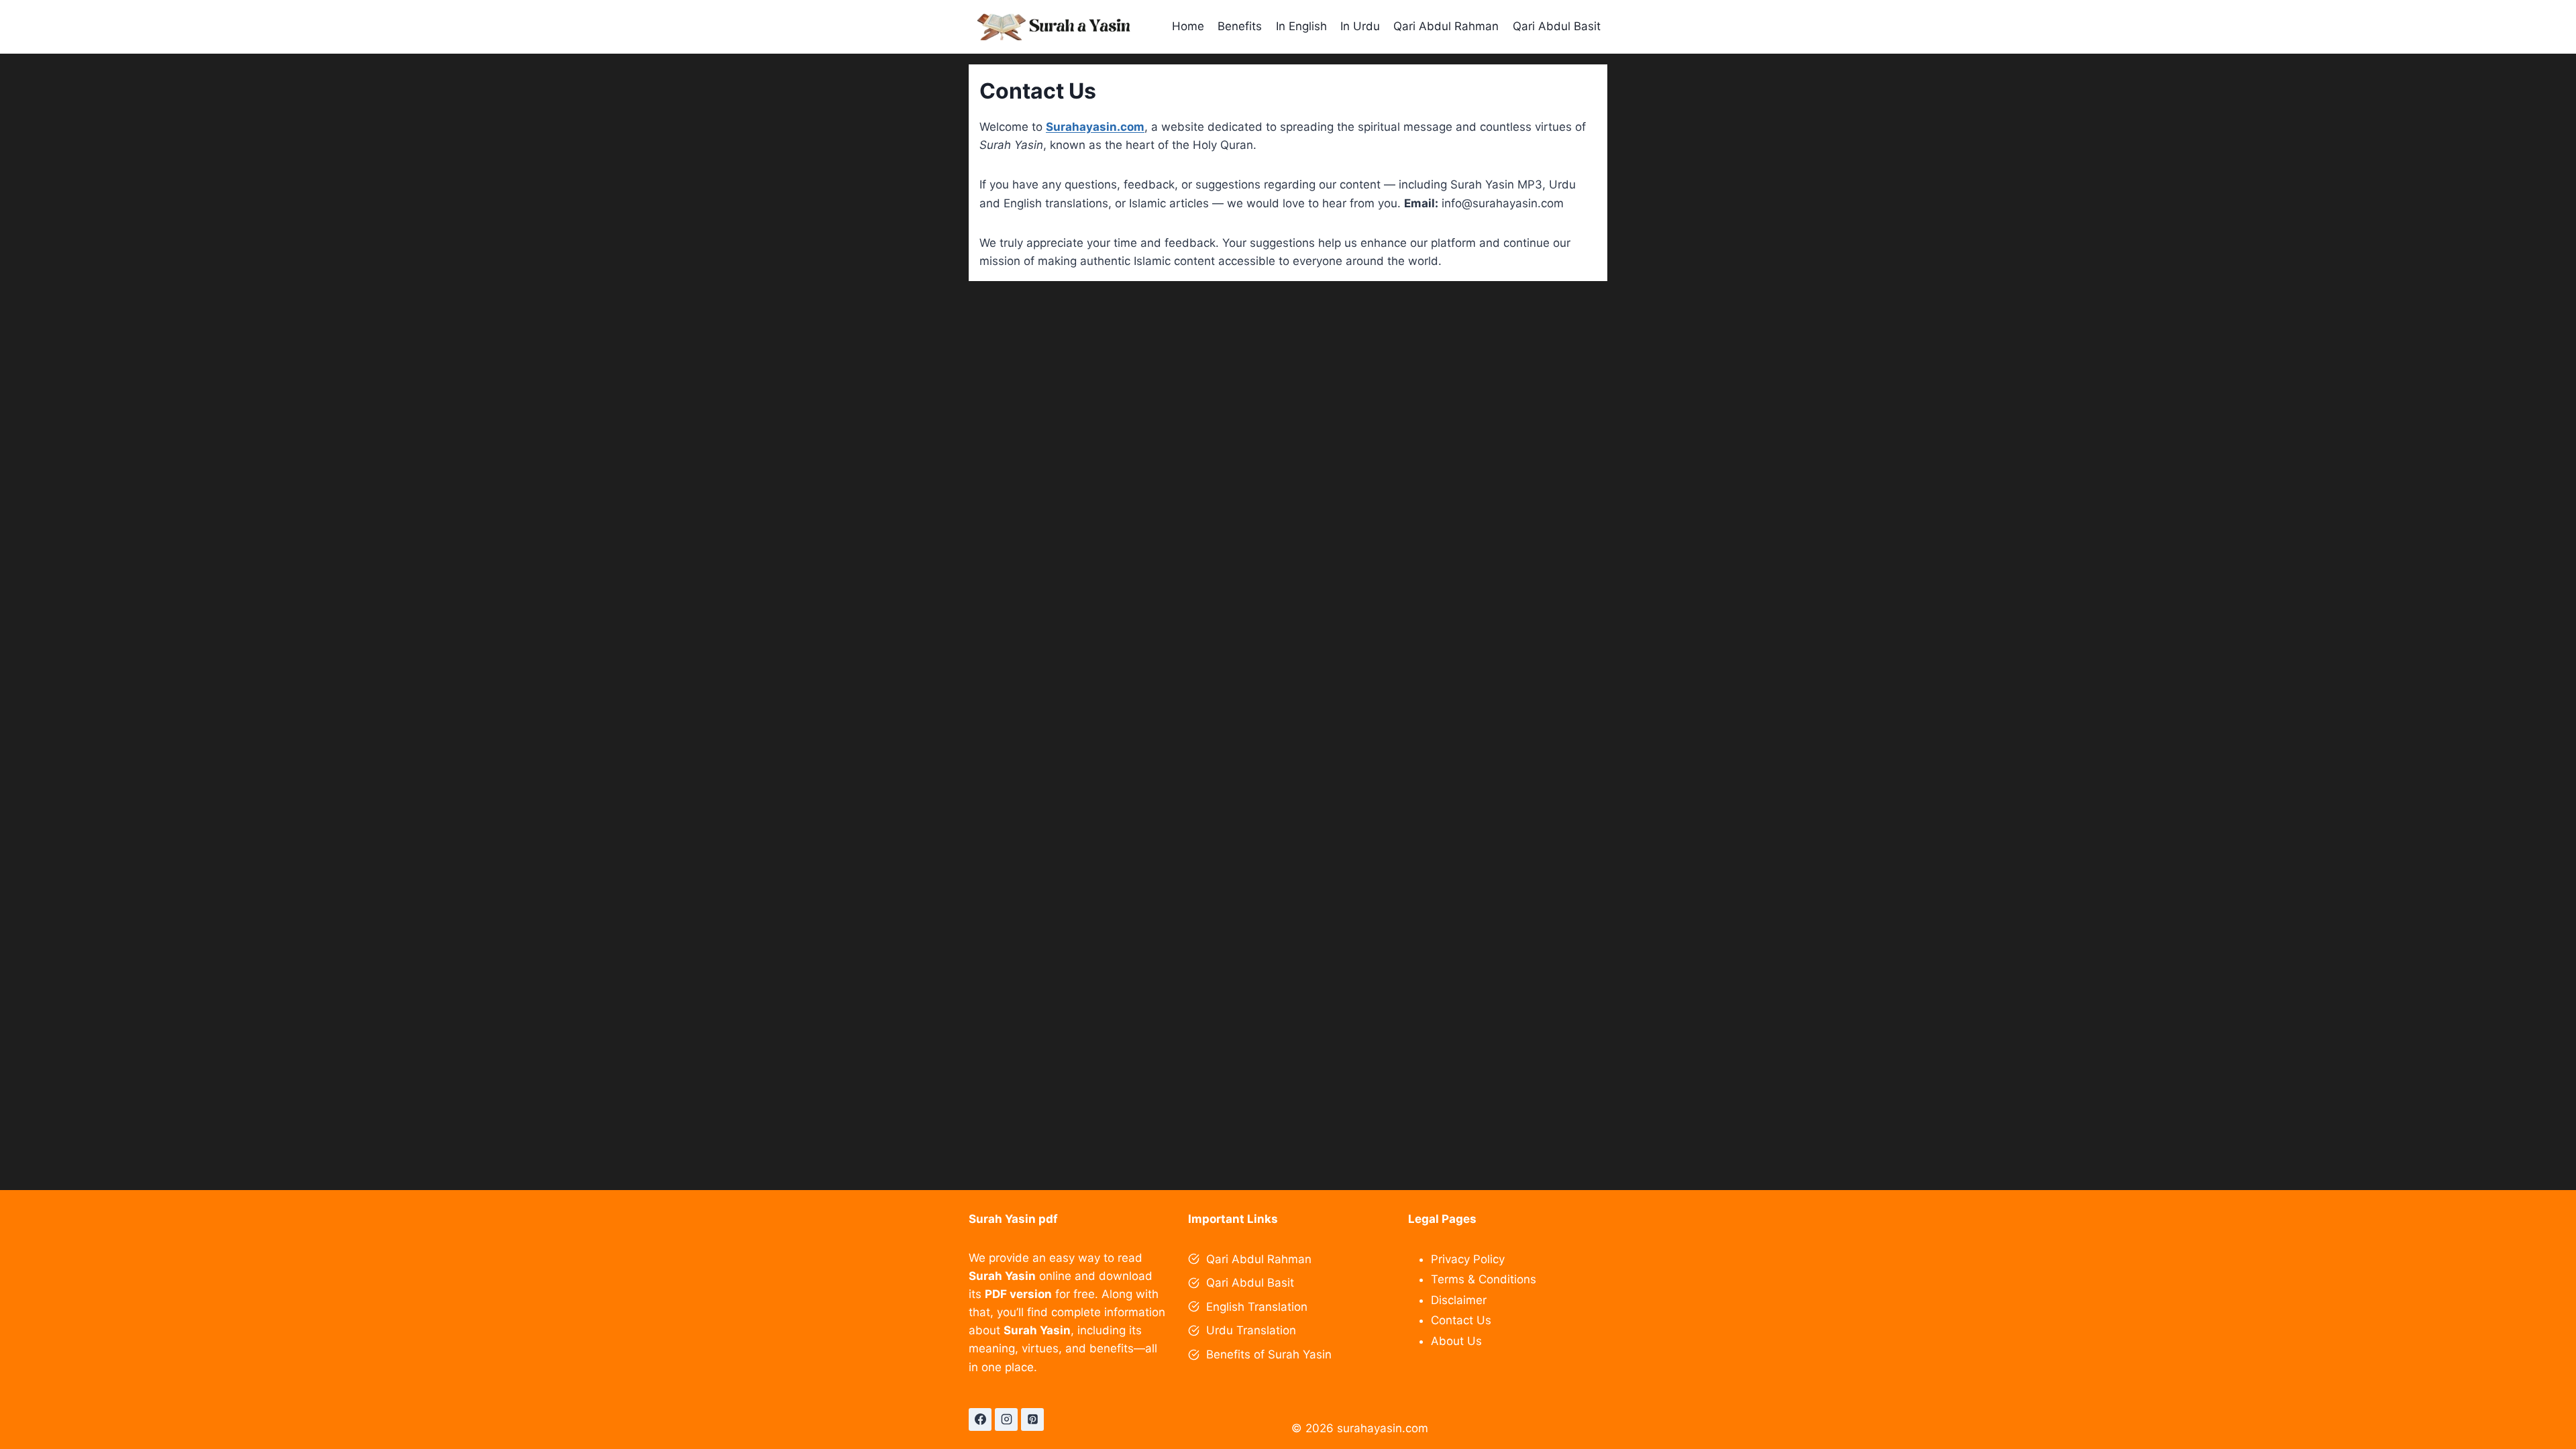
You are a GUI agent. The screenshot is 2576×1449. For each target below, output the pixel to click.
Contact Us (1461, 1320)
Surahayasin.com (1095, 127)
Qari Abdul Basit (1557, 26)
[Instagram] (1006, 1419)
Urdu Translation (1251, 1330)
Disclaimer (1459, 1300)
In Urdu (1360, 26)
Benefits (1240, 26)
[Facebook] (980, 1419)
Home (1188, 26)
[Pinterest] (1032, 1419)
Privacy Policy (1468, 1259)
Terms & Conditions (1484, 1279)
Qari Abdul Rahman (1446, 26)
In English (1301, 26)
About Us (1456, 1341)
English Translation (1257, 1307)
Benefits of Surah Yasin (1269, 1354)
